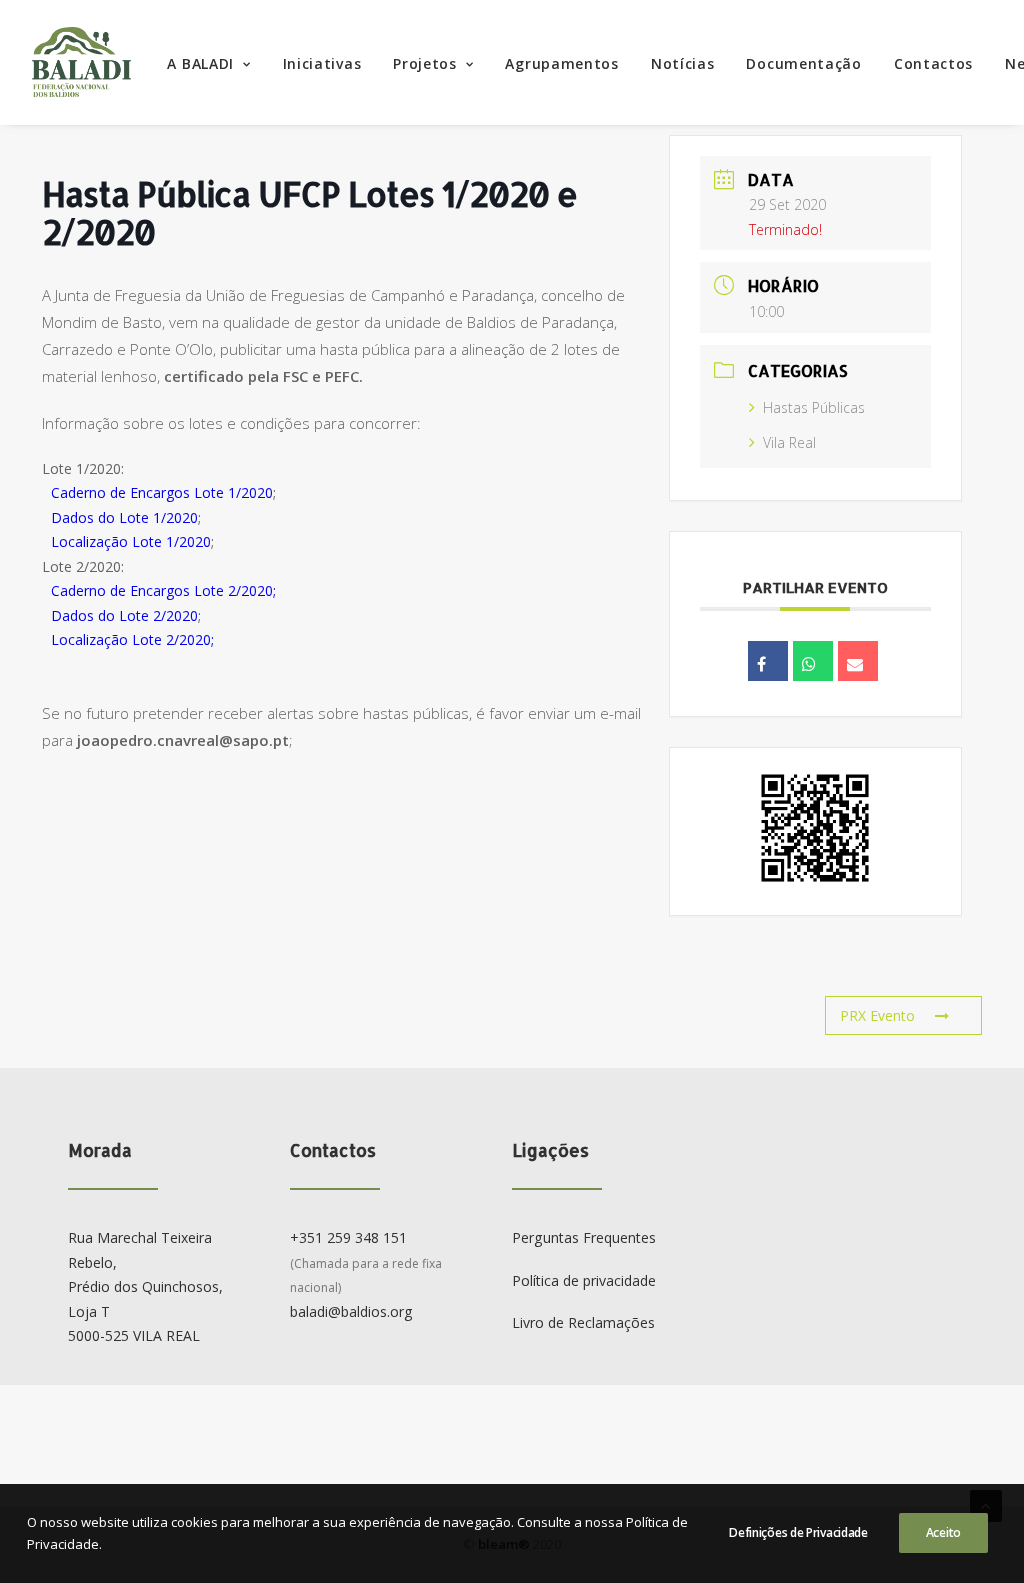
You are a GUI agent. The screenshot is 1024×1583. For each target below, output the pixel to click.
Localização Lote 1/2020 (131, 541)
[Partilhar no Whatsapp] (813, 661)
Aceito (943, 1532)
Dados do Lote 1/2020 (124, 517)
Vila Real (789, 442)
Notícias (683, 63)
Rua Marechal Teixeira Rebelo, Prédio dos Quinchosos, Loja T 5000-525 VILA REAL (145, 1286)
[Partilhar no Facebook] (768, 661)
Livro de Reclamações (583, 1322)
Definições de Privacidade (798, 1532)
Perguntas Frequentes (584, 1237)
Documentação (803, 63)
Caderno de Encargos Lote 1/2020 (162, 492)
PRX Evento (877, 1015)
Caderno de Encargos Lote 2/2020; (163, 590)
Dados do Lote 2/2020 (124, 615)
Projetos (425, 63)
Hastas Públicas (814, 407)
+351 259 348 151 (348, 1237)
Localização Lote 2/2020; (132, 639)
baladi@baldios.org (351, 1311)
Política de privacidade (584, 1280)
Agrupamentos (561, 63)
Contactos (933, 63)
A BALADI (200, 63)
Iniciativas (322, 63)
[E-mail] (858, 661)
